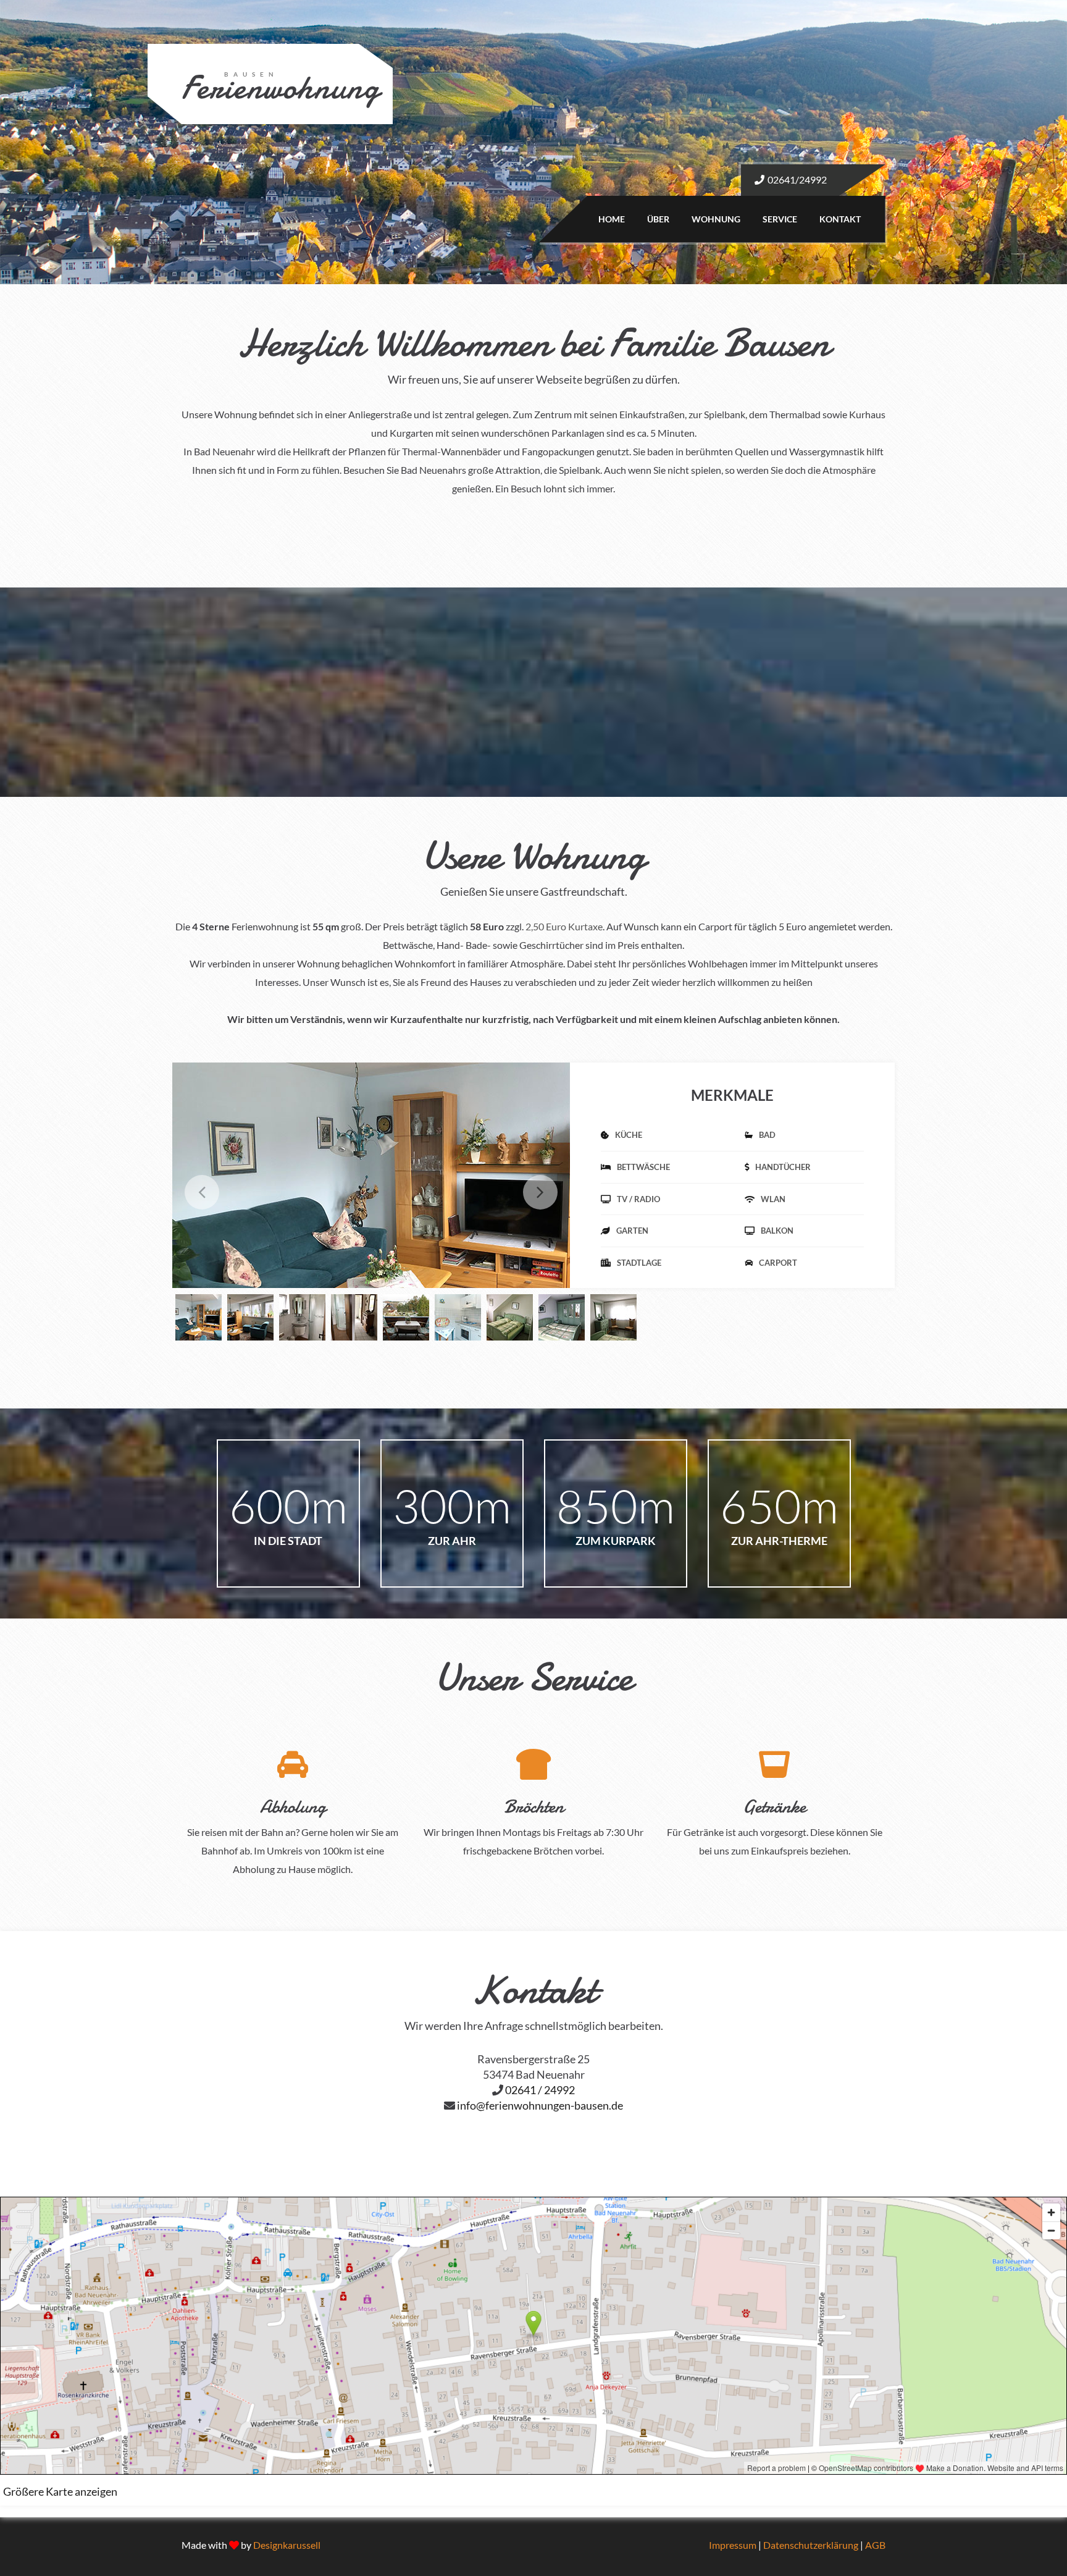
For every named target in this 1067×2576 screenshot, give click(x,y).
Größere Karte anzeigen (60, 2491)
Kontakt (840, 219)
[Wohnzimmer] (407, 1191)
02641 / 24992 (540, 2090)
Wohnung (716, 219)
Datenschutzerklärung (811, 2545)
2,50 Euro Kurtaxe (564, 926)
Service (780, 219)
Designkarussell (287, 2545)
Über (658, 219)
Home (612, 219)
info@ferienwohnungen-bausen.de (540, 2105)
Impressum (733, 2545)
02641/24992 (797, 179)
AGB (875, 2545)
